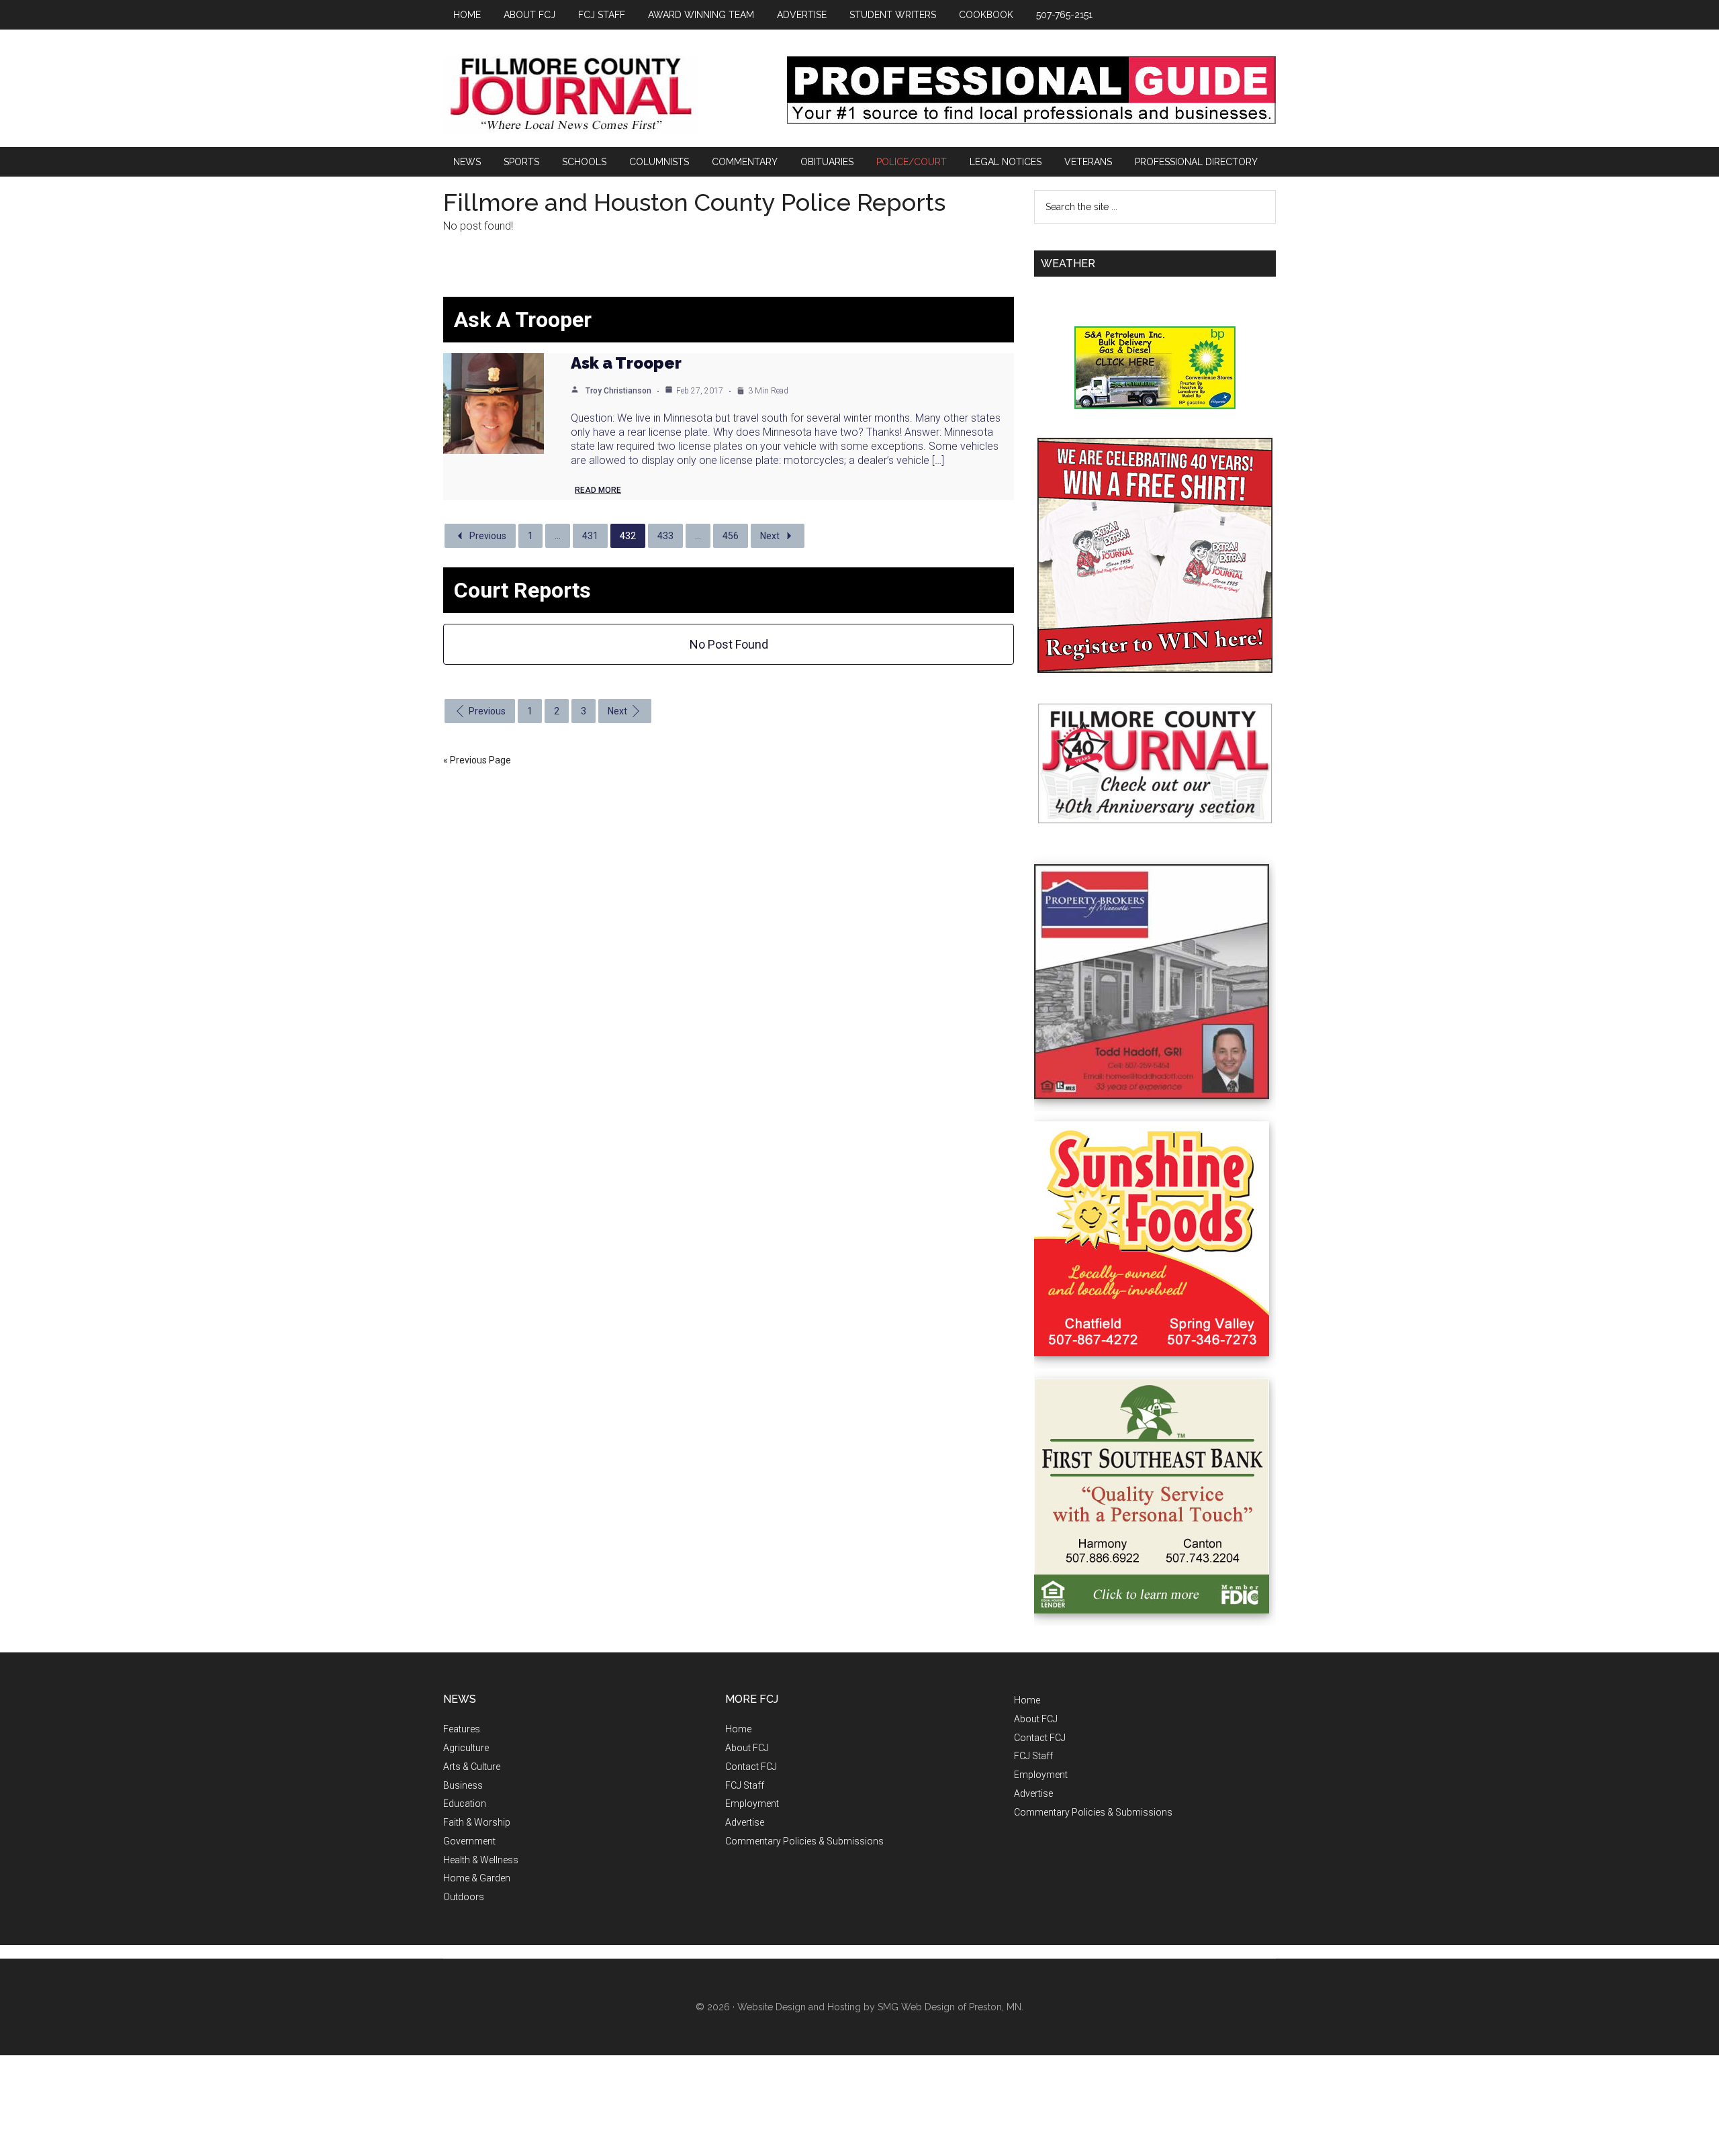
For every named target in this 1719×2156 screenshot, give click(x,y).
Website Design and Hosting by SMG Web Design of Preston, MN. (880, 2007)
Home (738, 1729)
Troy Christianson (618, 391)
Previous (488, 536)
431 (590, 536)
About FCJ (747, 1748)
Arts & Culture (472, 1767)
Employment (752, 1803)
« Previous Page (477, 760)
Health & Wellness (481, 1860)
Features (462, 1729)
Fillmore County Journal (571, 95)
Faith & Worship (477, 1822)
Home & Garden (477, 1878)
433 (665, 536)
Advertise (745, 1822)
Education (465, 1803)
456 (731, 536)
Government (469, 1841)
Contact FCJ (751, 1767)
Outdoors (464, 1897)
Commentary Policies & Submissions (804, 1841)
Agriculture (466, 1748)
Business (463, 1785)
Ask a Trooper (626, 363)
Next (770, 536)
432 (628, 536)
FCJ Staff (745, 1785)
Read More (598, 490)
